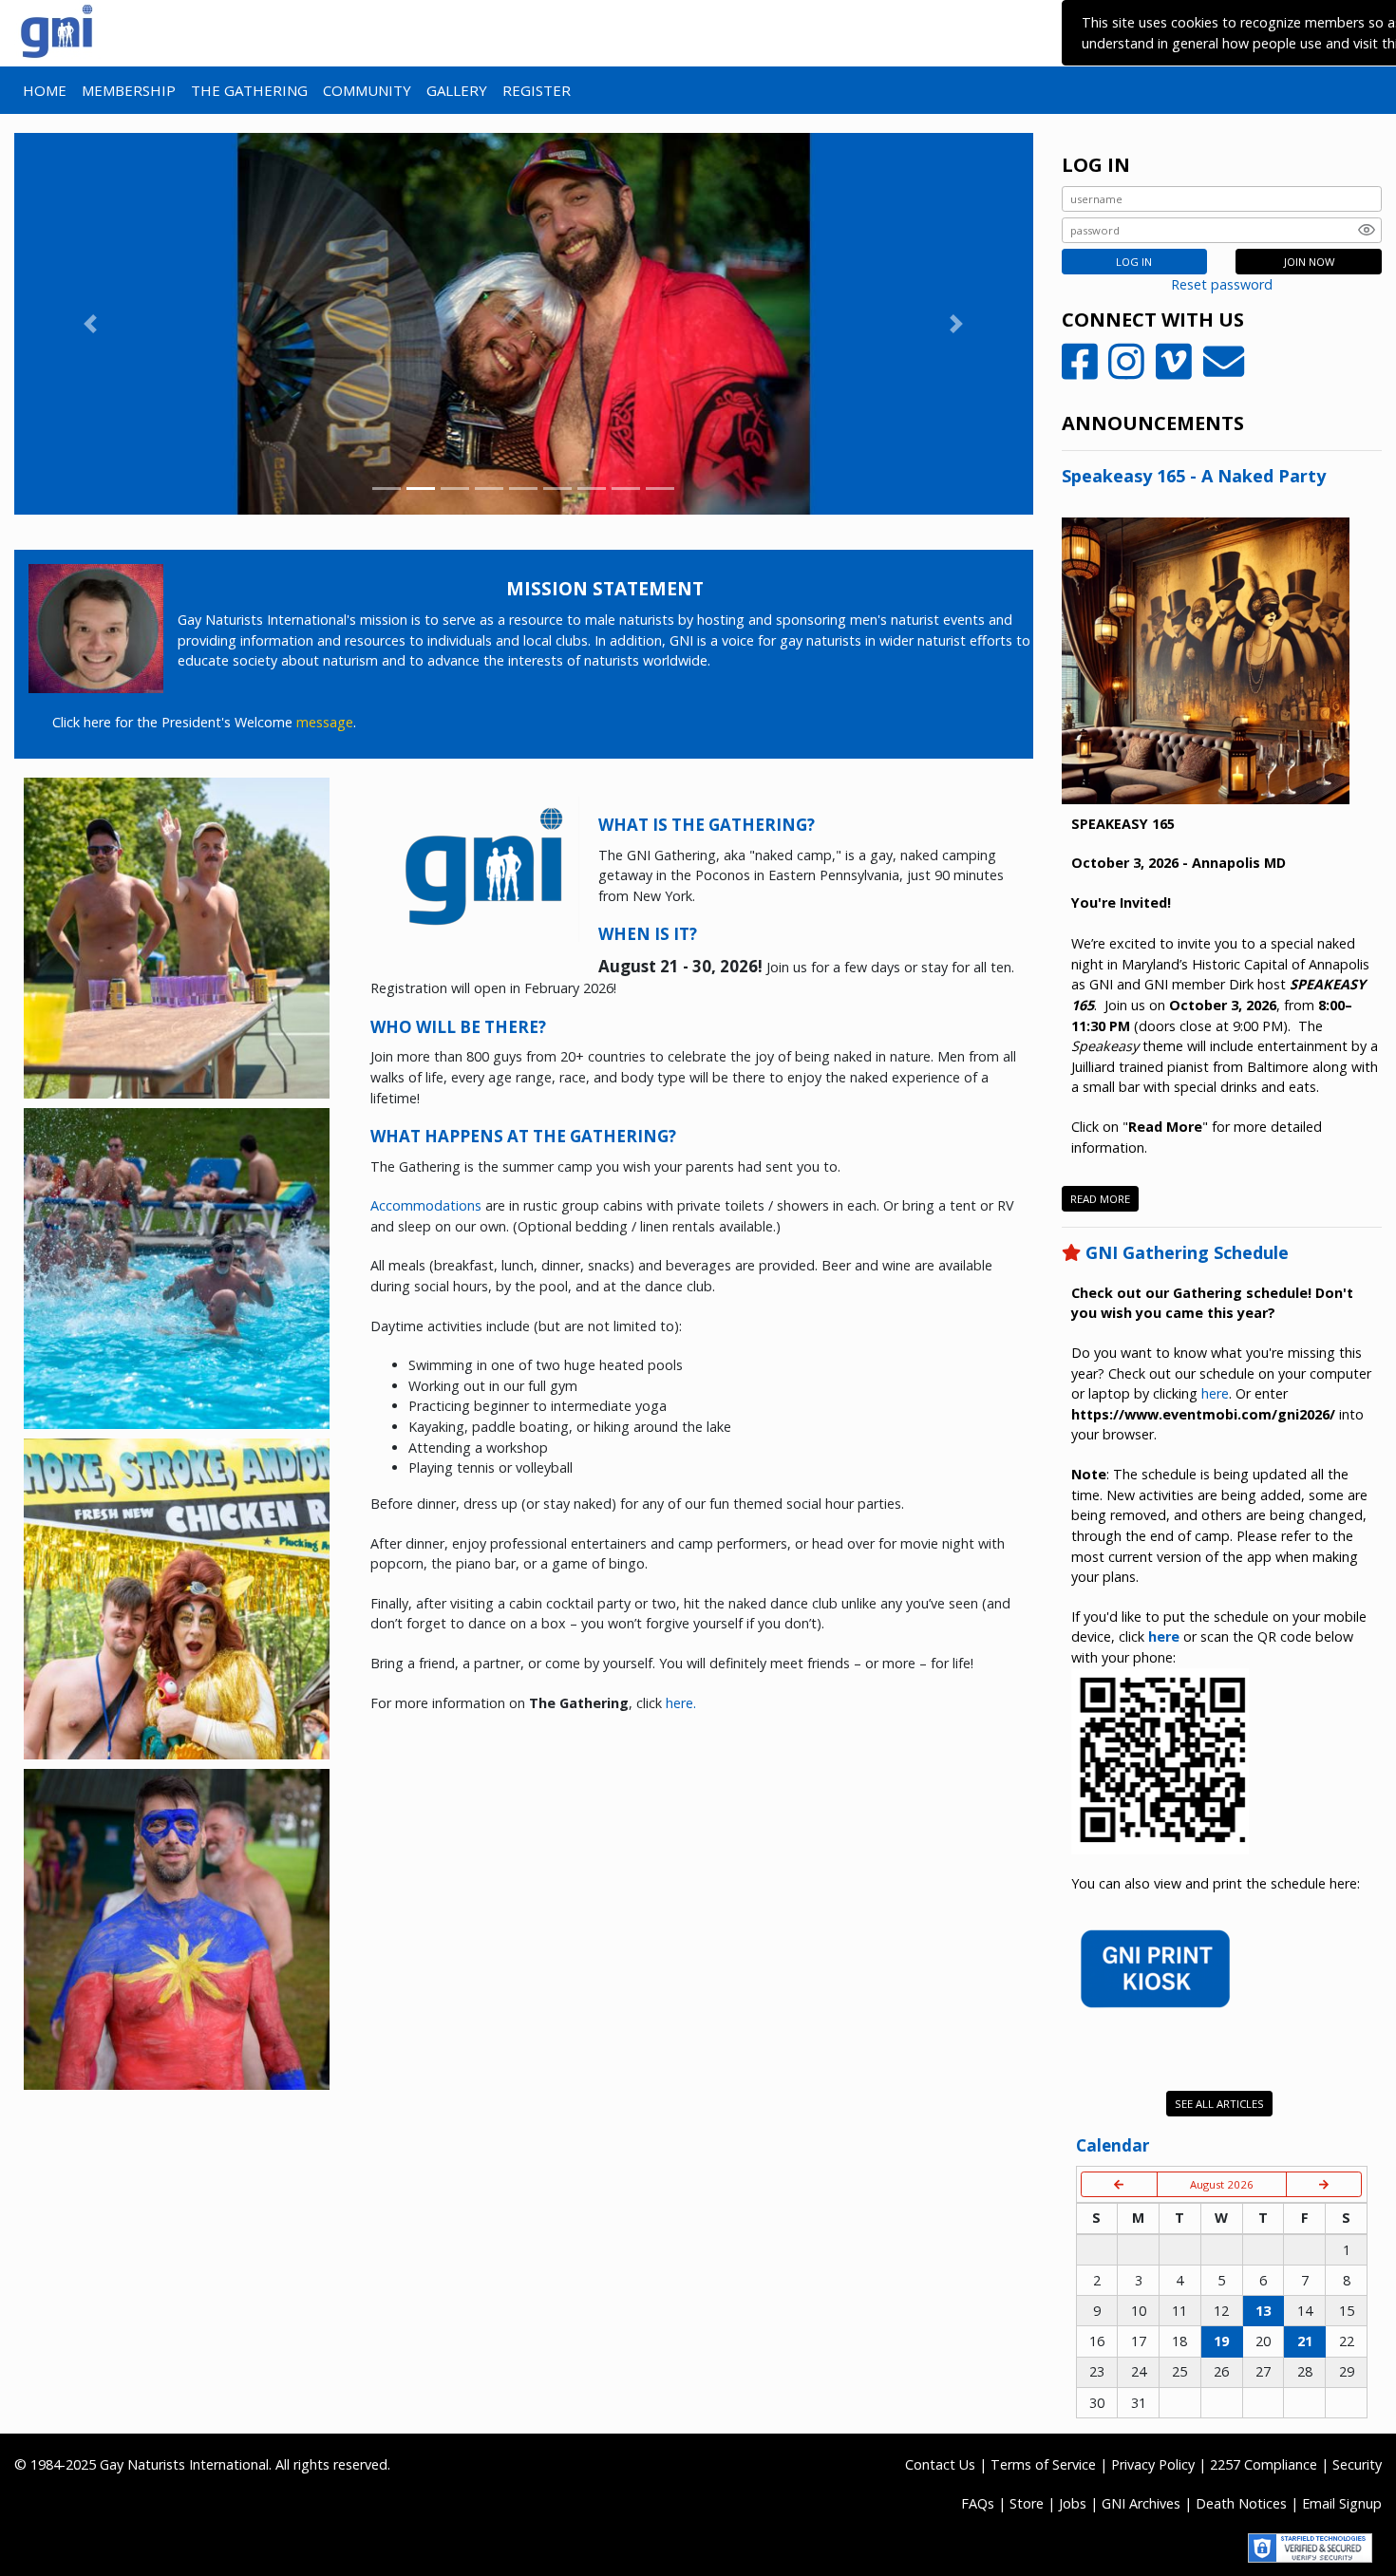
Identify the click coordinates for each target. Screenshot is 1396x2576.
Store (1027, 2503)
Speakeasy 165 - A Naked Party (1194, 476)
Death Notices (1241, 2503)
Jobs (1073, 2503)
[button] (91, 324)
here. (681, 1703)
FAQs (978, 2503)
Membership (129, 90)
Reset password (1222, 284)
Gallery (457, 90)
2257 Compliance (1264, 2464)
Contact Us (940, 2464)
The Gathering (249, 90)
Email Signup (1342, 2503)
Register (537, 90)
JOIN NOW (1309, 262)
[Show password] (1367, 230)
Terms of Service (1043, 2464)
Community (367, 90)
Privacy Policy (1153, 2464)
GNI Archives (1141, 2503)
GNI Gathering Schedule (1187, 1252)
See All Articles (1219, 2104)
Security (1357, 2464)
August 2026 (1222, 2184)
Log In (1134, 262)
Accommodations (426, 1205)
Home (45, 90)
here (1215, 1393)
